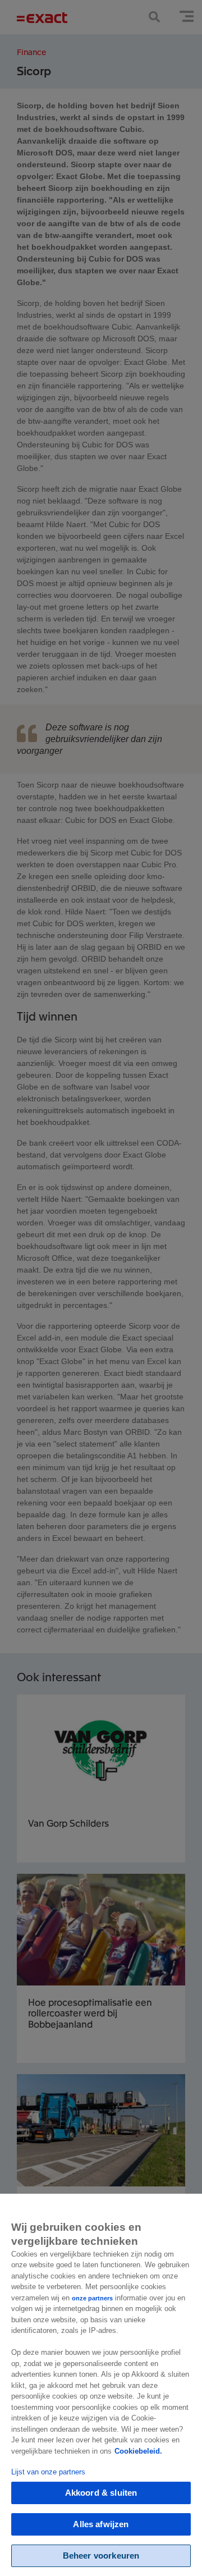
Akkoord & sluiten (101, 2493)
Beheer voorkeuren (101, 2556)
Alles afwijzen (101, 2524)
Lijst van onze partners (48, 2472)
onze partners (92, 2298)
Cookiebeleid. (138, 2451)
